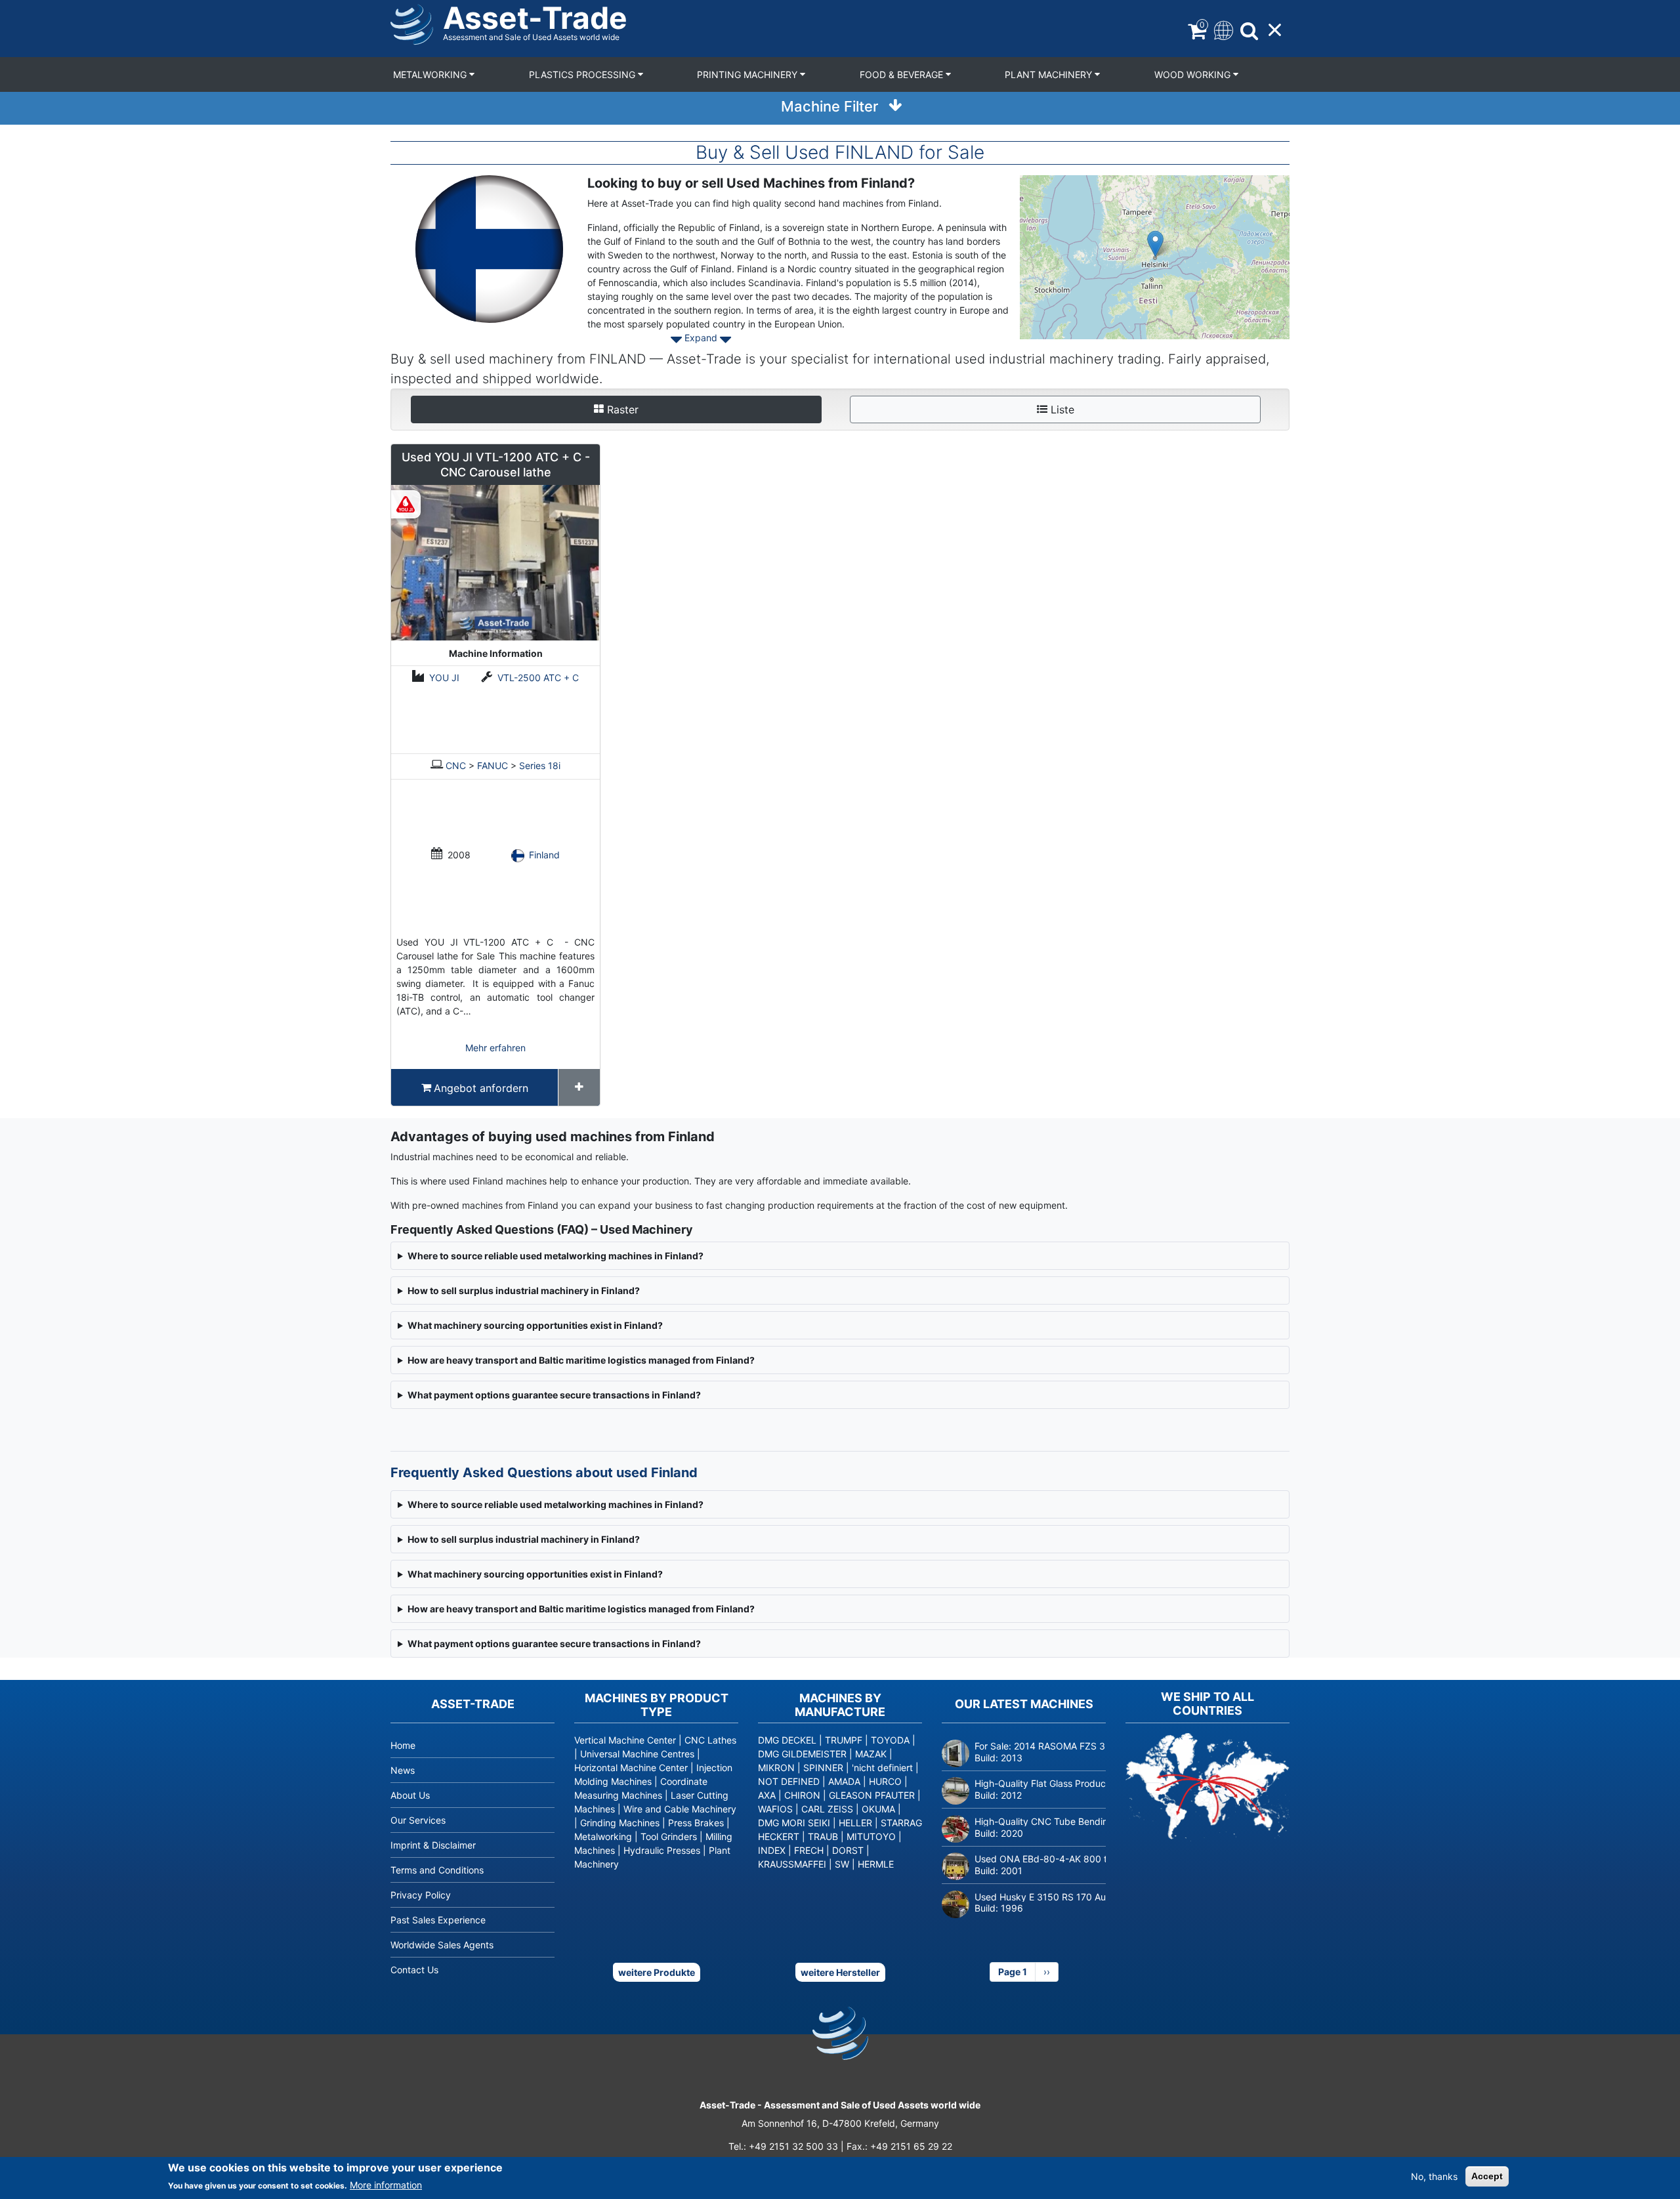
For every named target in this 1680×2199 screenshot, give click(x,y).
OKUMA (878, 1809)
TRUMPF (844, 1740)
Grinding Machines (620, 1823)
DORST (848, 1850)
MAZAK (871, 1754)
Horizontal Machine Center (631, 1768)
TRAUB (823, 1836)
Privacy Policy (421, 1895)
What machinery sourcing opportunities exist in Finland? (535, 1574)
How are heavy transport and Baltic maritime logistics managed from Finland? (581, 1609)
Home (403, 1745)
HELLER (855, 1823)
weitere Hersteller (840, 1972)
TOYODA (890, 1740)
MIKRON (776, 1768)
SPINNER (823, 1768)
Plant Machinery (1050, 74)
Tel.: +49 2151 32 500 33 (783, 2146)
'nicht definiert (882, 1768)
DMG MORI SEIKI (794, 1823)
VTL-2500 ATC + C (538, 678)
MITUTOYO (871, 1836)
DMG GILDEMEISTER (802, 1754)
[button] (1155, 244)
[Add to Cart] (579, 1087)
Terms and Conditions (437, 1870)
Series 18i (540, 765)
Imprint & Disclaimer (433, 1845)
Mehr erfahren (495, 1048)
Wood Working (1194, 74)
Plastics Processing (583, 74)
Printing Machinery (748, 74)
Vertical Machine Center (625, 1740)
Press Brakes (696, 1823)
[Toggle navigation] (1222, 29)
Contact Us (414, 1970)
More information (386, 2185)
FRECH (809, 1850)
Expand (701, 338)
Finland (544, 855)
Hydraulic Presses (662, 1850)
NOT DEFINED (789, 1781)
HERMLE (876, 1864)
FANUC (493, 765)
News (403, 1770)
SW (842, 1864)
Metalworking (431, 74)
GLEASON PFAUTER (872, 1795)
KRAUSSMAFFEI (792, 1864)
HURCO (885, 1781)
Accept (1487, 2176)
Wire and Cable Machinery (680, 1809)
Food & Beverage (903, 74)
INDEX (772, 1850)
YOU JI (444, 678)
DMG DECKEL (787, 1740)
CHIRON (802, 1795)
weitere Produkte (657, 1972)
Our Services (418, 1820)
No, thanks (1434, 2176)
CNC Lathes (710, 1740)
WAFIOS (775, 1809)
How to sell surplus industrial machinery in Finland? (524, 1539)
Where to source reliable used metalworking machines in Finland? (556, 1504)
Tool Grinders (669, 1836)
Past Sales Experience (438, 1920)
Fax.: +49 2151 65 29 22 (899, 2146)
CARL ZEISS (827, 1809)
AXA (767, 1795)
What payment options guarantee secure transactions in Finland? (554, 1644)
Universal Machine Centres (637, 1754)
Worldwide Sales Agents (442, 1945)
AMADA (844, 1781)
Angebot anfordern (481, 1088)
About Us (410, 1795)
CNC (456, 765)
